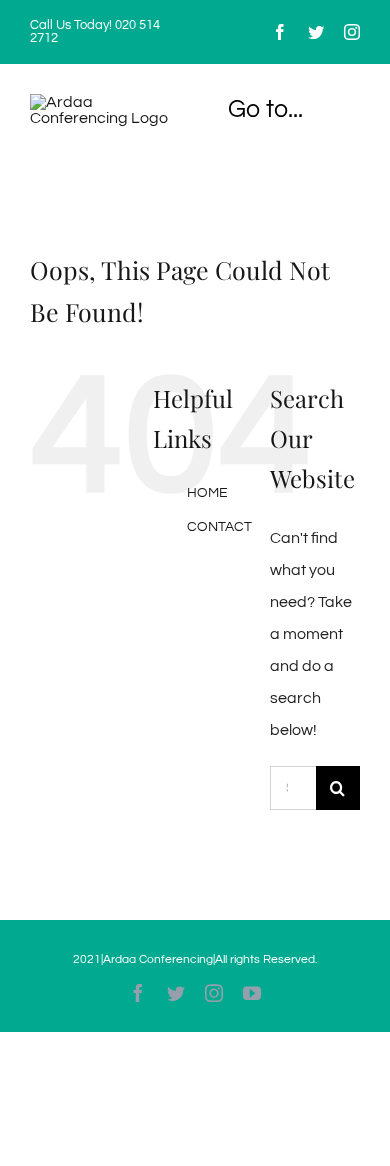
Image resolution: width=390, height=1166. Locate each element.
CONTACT (219, 527)
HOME (207, 493)
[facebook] (280, 32)
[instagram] (352, 32)
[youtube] (252, 993)
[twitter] (316, 32)
